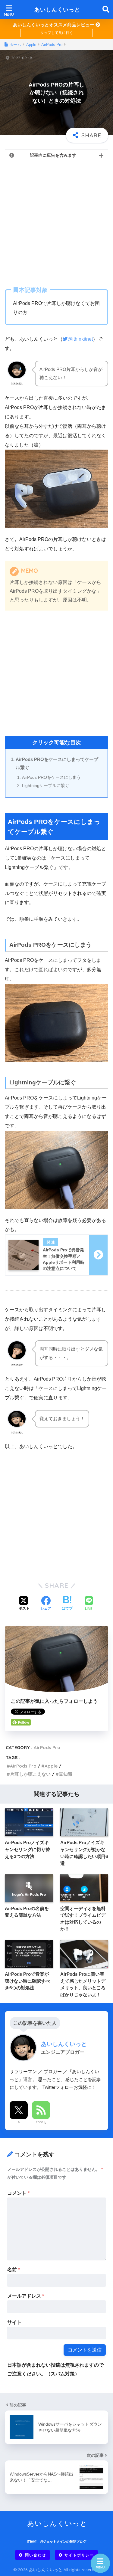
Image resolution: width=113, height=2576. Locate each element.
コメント (18, 2193)
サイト (14, 2322)
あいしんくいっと (57, 10)
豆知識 (66, 1774)
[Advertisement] (56, 223)
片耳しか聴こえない (30, 1774)
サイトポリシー (79, 2555)
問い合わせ (36, 2555)
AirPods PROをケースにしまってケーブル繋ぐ (57, 764)
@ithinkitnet (80, 339)
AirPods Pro (47, 1747)
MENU (100, 2567)
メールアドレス (26, 2296)
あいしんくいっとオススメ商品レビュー (54, 25)
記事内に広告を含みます (53, 155)
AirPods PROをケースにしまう (51, 777)
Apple (51, 1766)
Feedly (41, 2122)
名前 (14, 2270)
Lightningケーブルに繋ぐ (46, 785)
